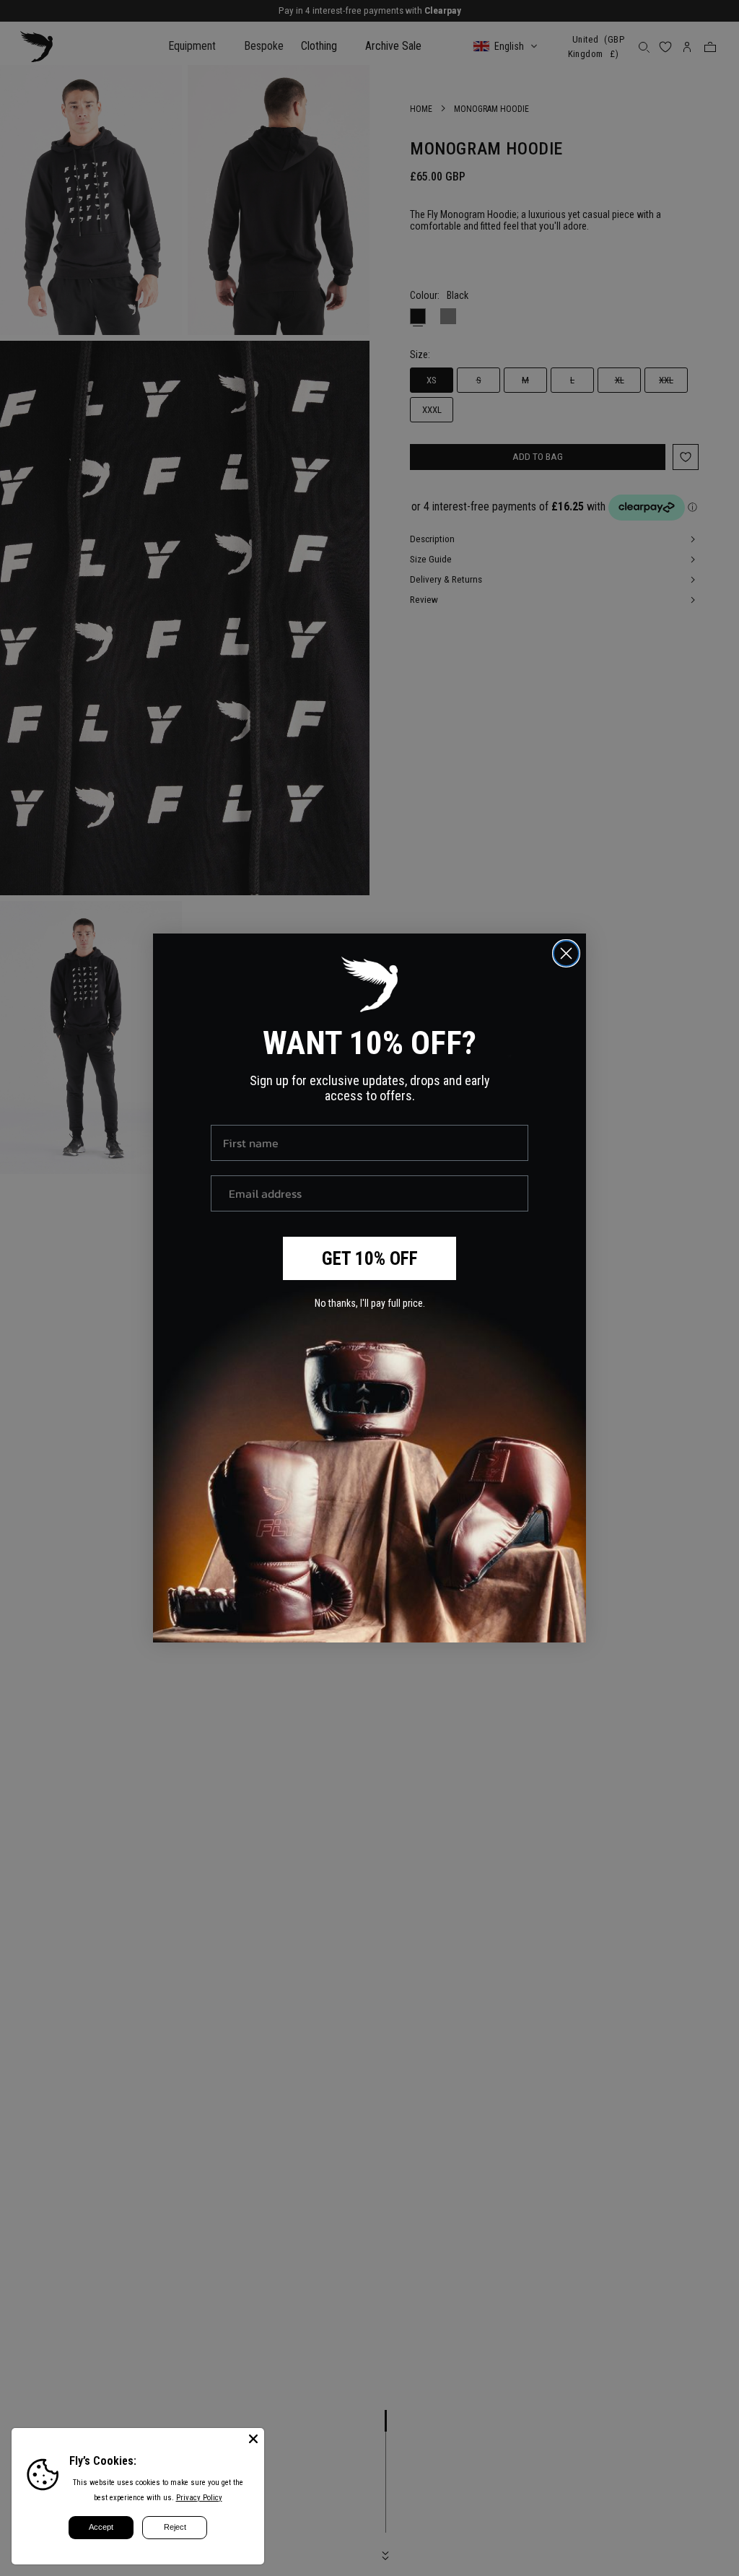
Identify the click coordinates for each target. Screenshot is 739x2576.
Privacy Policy (199, 2498)
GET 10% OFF (370, 1259)
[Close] (253, 2439)
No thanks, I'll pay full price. (370, 1303)
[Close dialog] (566, 953)
